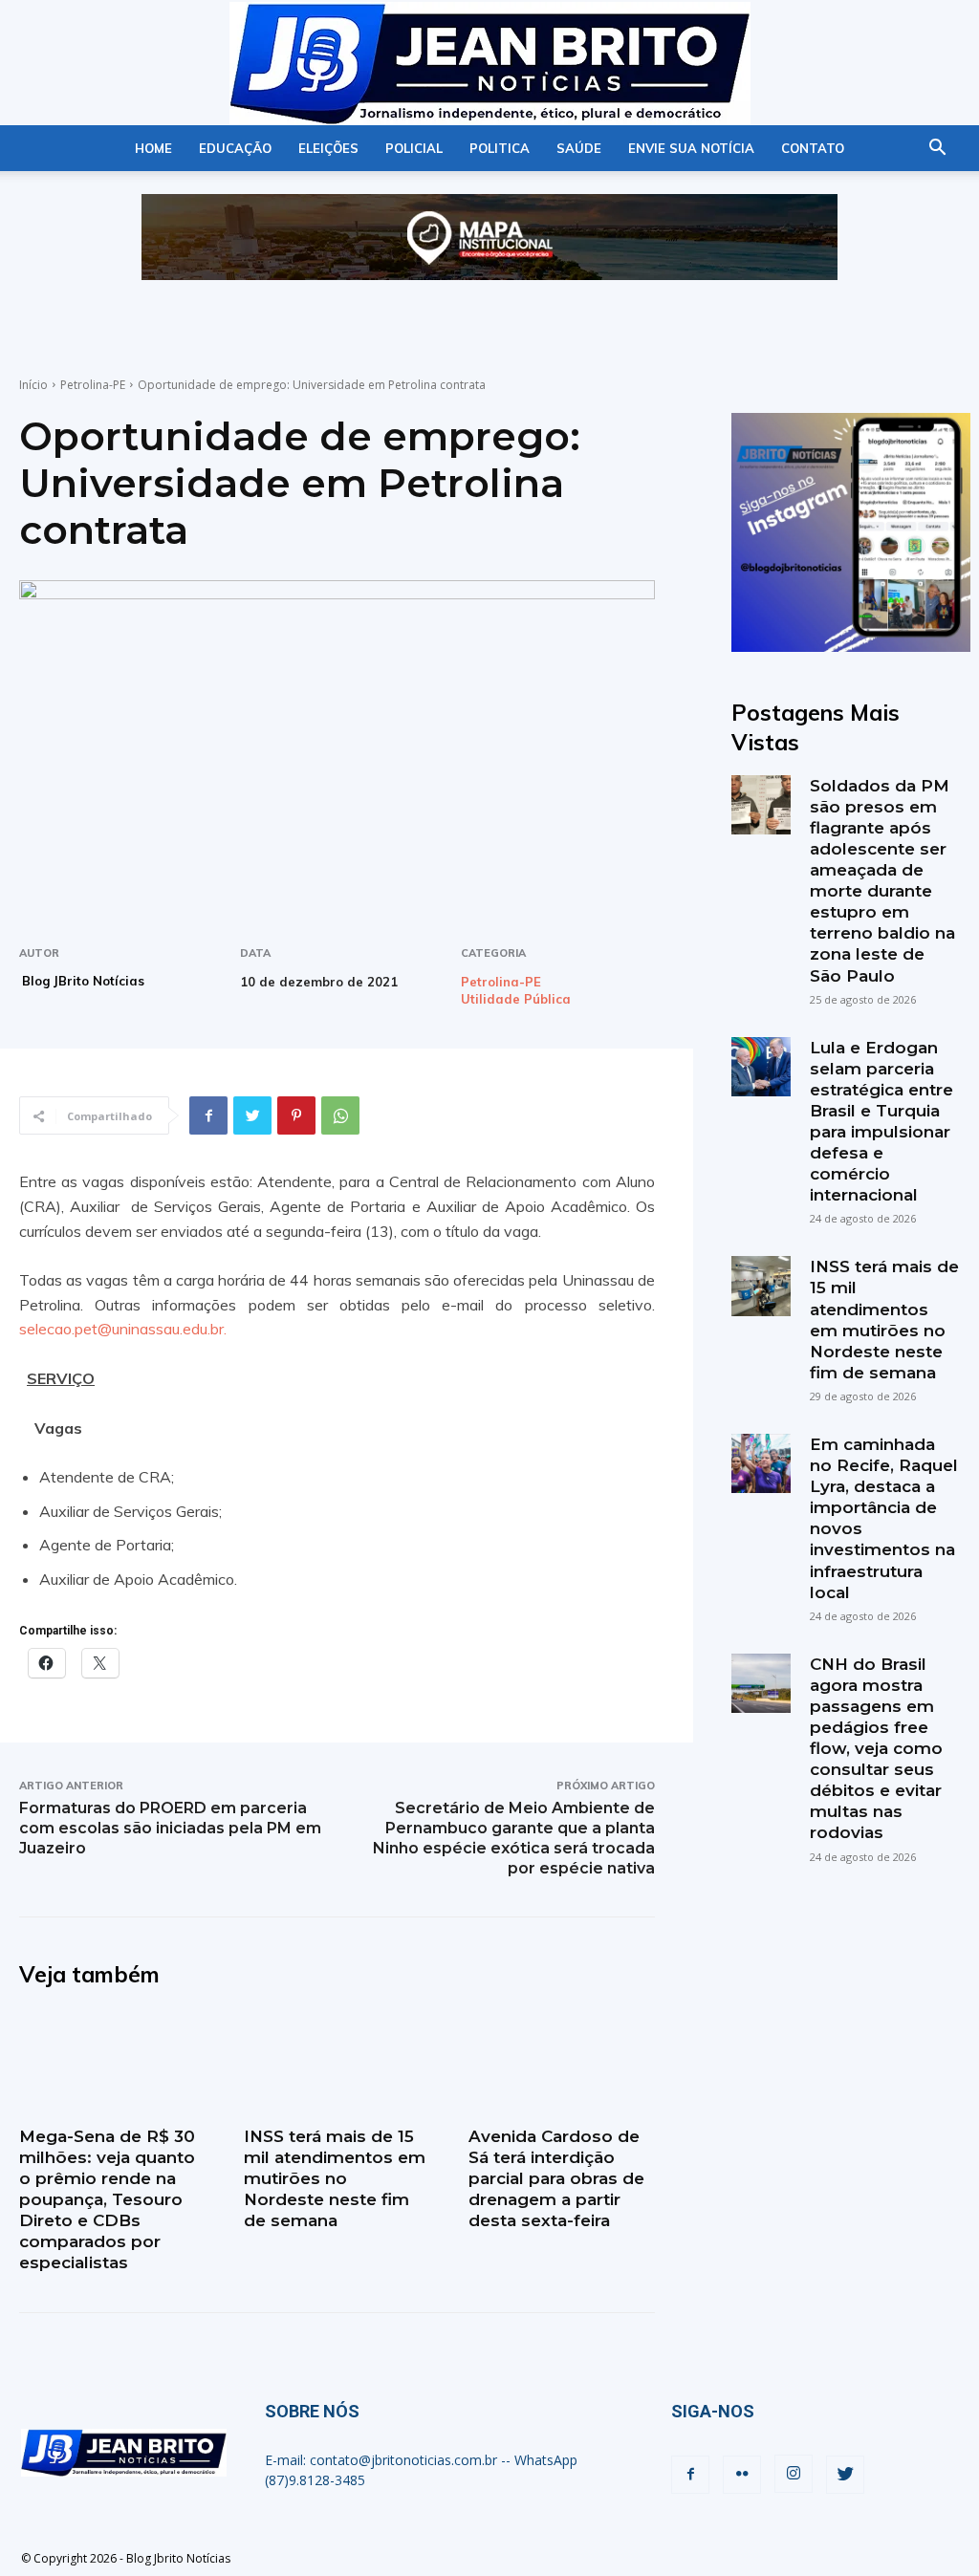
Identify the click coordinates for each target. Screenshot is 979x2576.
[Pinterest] (296, 1115)
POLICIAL (414, 148)
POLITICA (500, 148)
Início (33, 385)
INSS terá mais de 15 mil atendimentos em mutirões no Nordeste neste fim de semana (335, 2178)
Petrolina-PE (93, 385)
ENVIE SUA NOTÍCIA (691, 148)
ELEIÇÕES (328, 148)
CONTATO (813, 148)
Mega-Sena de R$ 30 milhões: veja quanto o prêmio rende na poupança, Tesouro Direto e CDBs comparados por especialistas (107, 2200)
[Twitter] (252, 1115)
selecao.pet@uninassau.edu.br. (123, 1329)
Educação (235, 148)
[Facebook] (208, 1115)
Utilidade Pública (516, 999)
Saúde (579, 148)
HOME (153, 148)
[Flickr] (742, 2475)
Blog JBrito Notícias (83, 981)
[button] (937, 150)
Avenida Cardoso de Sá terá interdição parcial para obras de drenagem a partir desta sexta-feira (556, 2178)
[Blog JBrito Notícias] (489, 64)
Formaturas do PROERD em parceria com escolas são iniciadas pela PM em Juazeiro (170, 1828)
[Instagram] (794, 2474)
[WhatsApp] (340, 1115)
